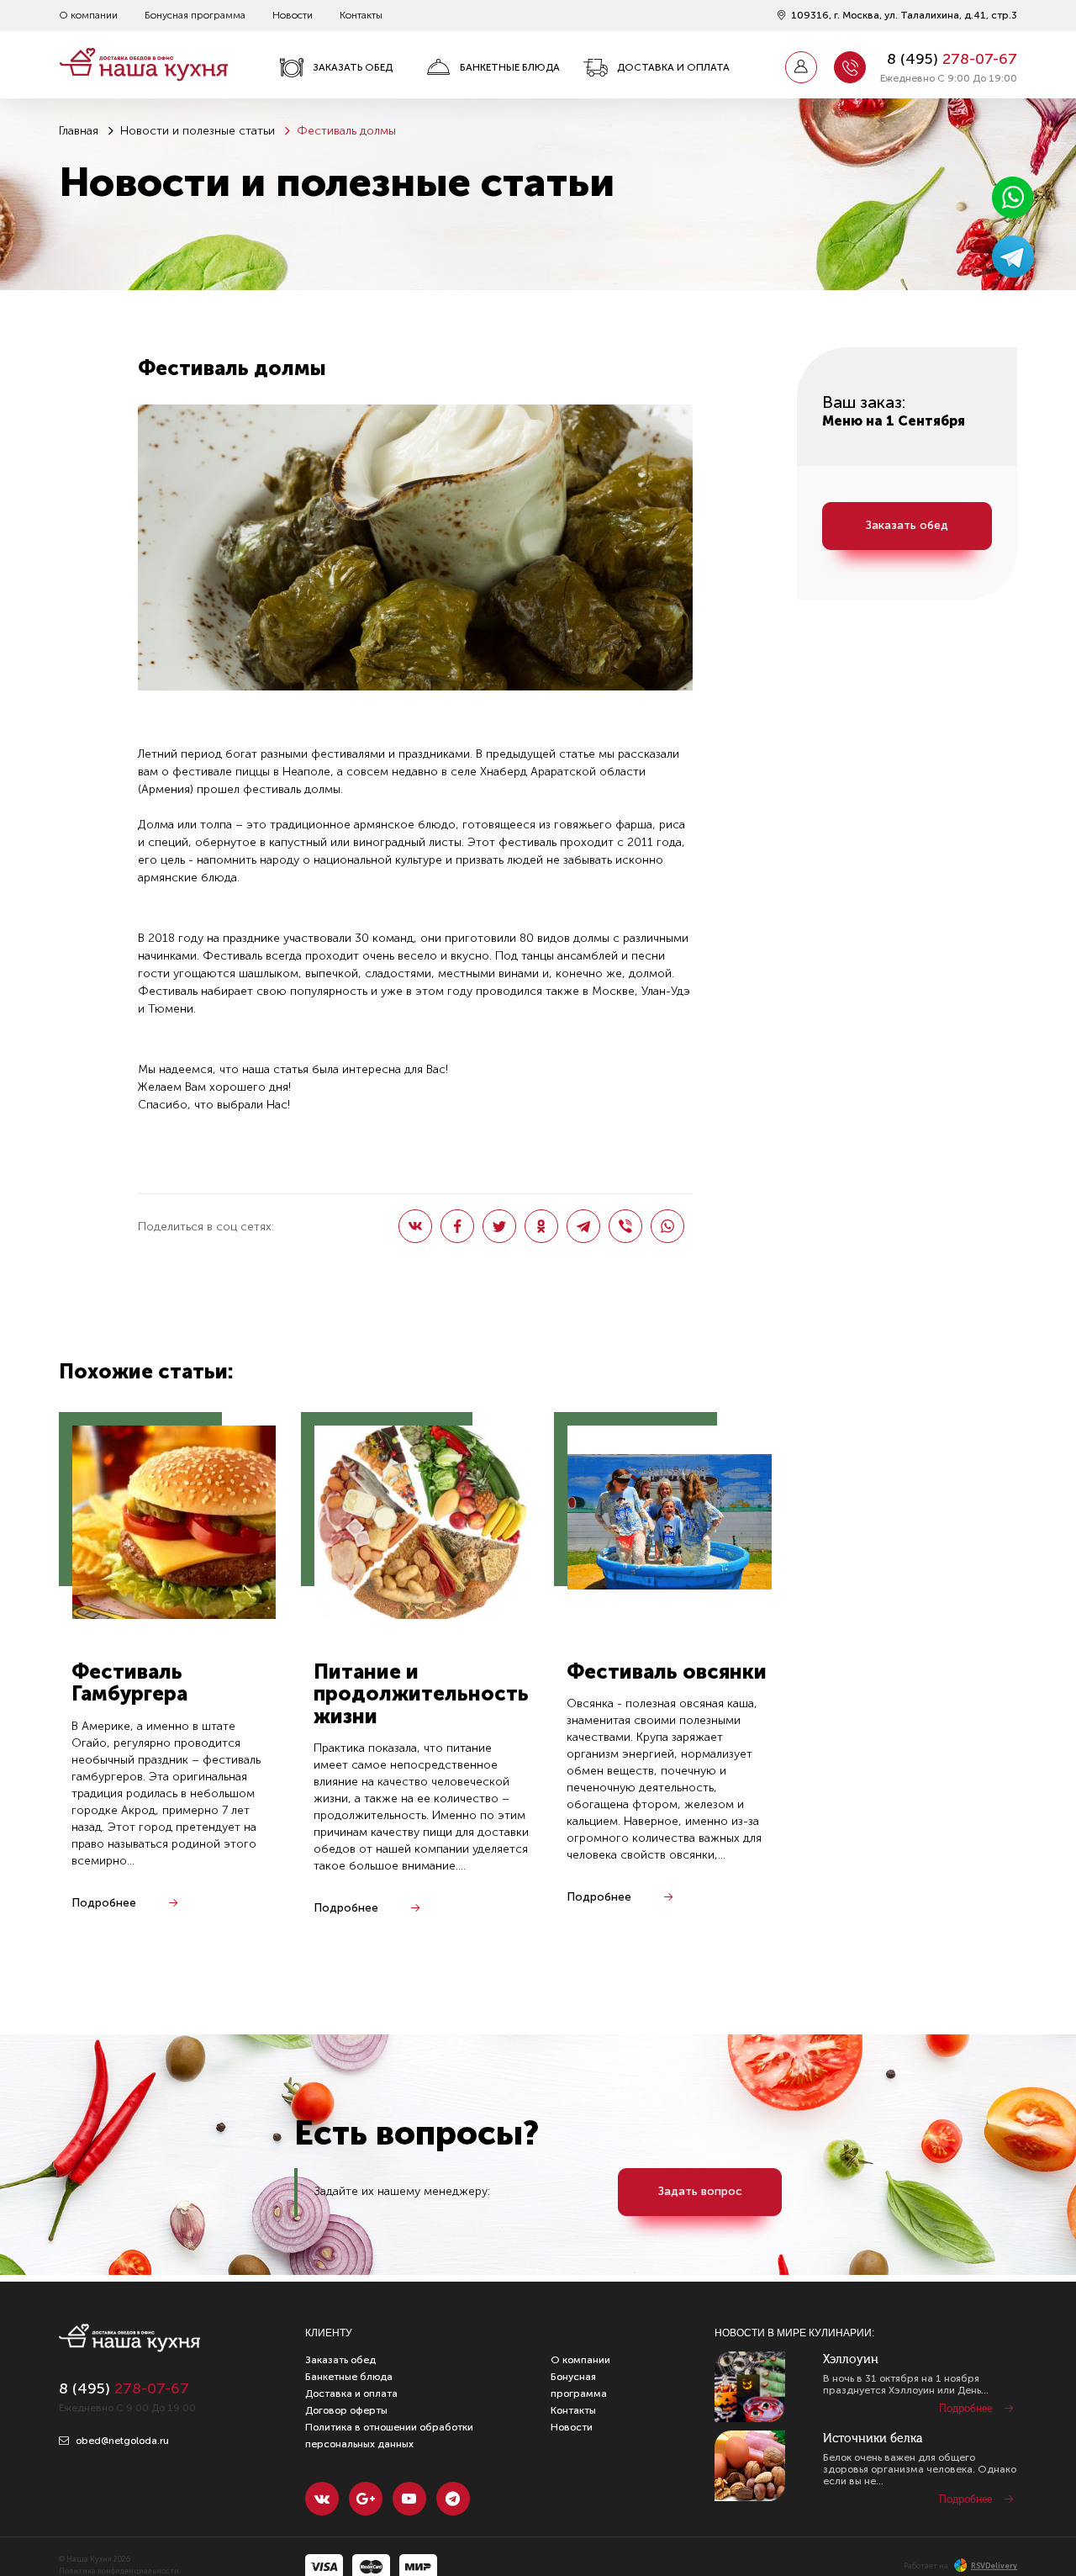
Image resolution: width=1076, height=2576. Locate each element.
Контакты (361, 15)
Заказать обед (353, 67)
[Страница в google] (366, 2499)
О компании (88, 15)
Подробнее (104, 1903)
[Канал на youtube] (409, 2499)
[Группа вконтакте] (322, 2499)
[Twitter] (499, 1226)
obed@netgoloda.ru (121, 2441)
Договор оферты (346, 2410)
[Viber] (625, 1226)
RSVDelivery (994, 2566)
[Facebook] (457, 1226)
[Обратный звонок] (850, 67)
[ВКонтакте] (415, 1226)
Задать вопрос (700, 2191)
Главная (79, 131)
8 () (952, 59)
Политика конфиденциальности (119, 2571)
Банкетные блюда (510, 67)
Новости (293, 15)
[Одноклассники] (541, 1226)
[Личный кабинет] (801, 67)
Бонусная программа (195, 15)
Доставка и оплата (673, 67)
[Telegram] (583, 1226)
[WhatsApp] (667, 1226)
